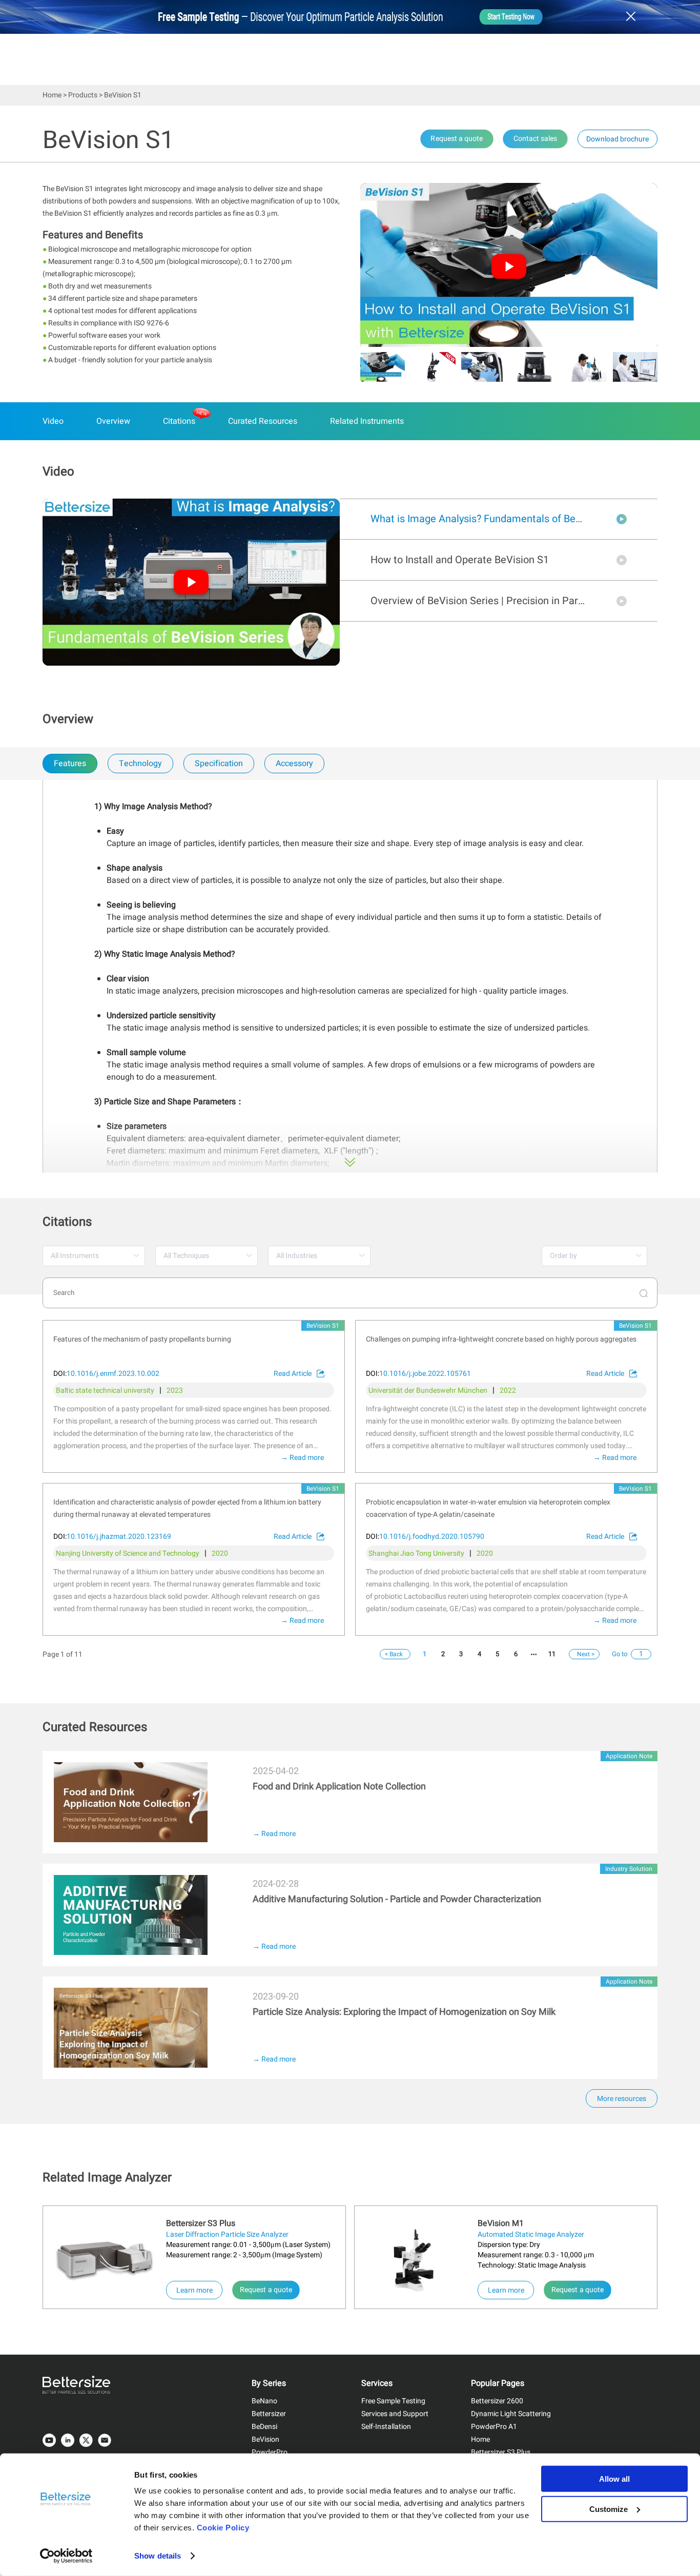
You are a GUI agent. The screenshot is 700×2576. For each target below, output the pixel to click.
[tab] (69, 764)
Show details (158, 2556)
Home (52, 95)
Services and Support (395, 2414)
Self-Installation (386, 2427)
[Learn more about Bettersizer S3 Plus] (105, 2259)
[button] (369, 273)
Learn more (199, 2290)
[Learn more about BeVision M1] (416, 2262)
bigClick (57, 1757)
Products (83, 95)
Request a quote (266, 2290)
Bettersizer (269, 2414)
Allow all (614, 2479)
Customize (609, 2509)
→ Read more (302, 1458)
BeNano (264, 2401)
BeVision (265, 2439)
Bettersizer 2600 (497, 2401)
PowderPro (270, 2452)
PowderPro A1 (494, 2427)
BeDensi (264, 2427)
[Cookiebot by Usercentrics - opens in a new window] (66, 2556)
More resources (622, 2099)
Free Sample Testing (393, 2401)
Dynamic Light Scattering (511, 2414)
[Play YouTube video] (509, 266)
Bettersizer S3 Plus (501, 2452)
